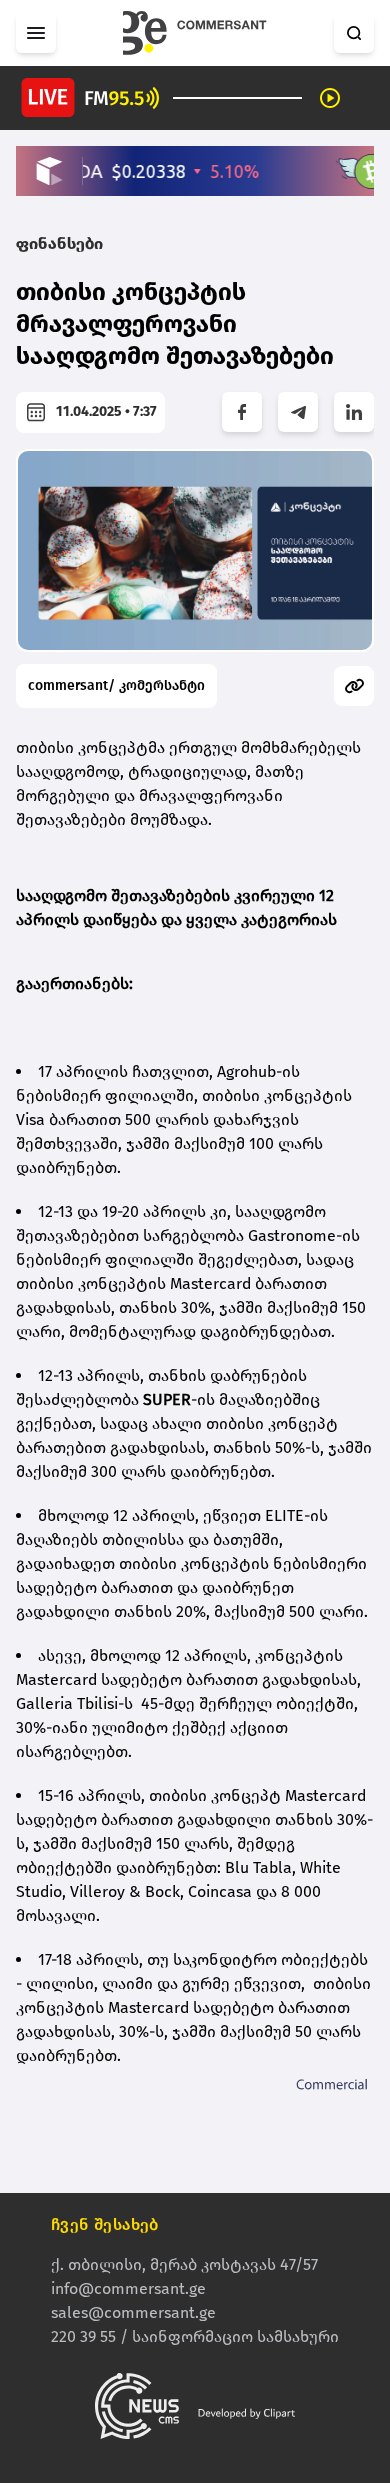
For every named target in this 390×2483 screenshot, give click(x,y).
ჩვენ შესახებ (105, 2224)
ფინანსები (59, 243)
